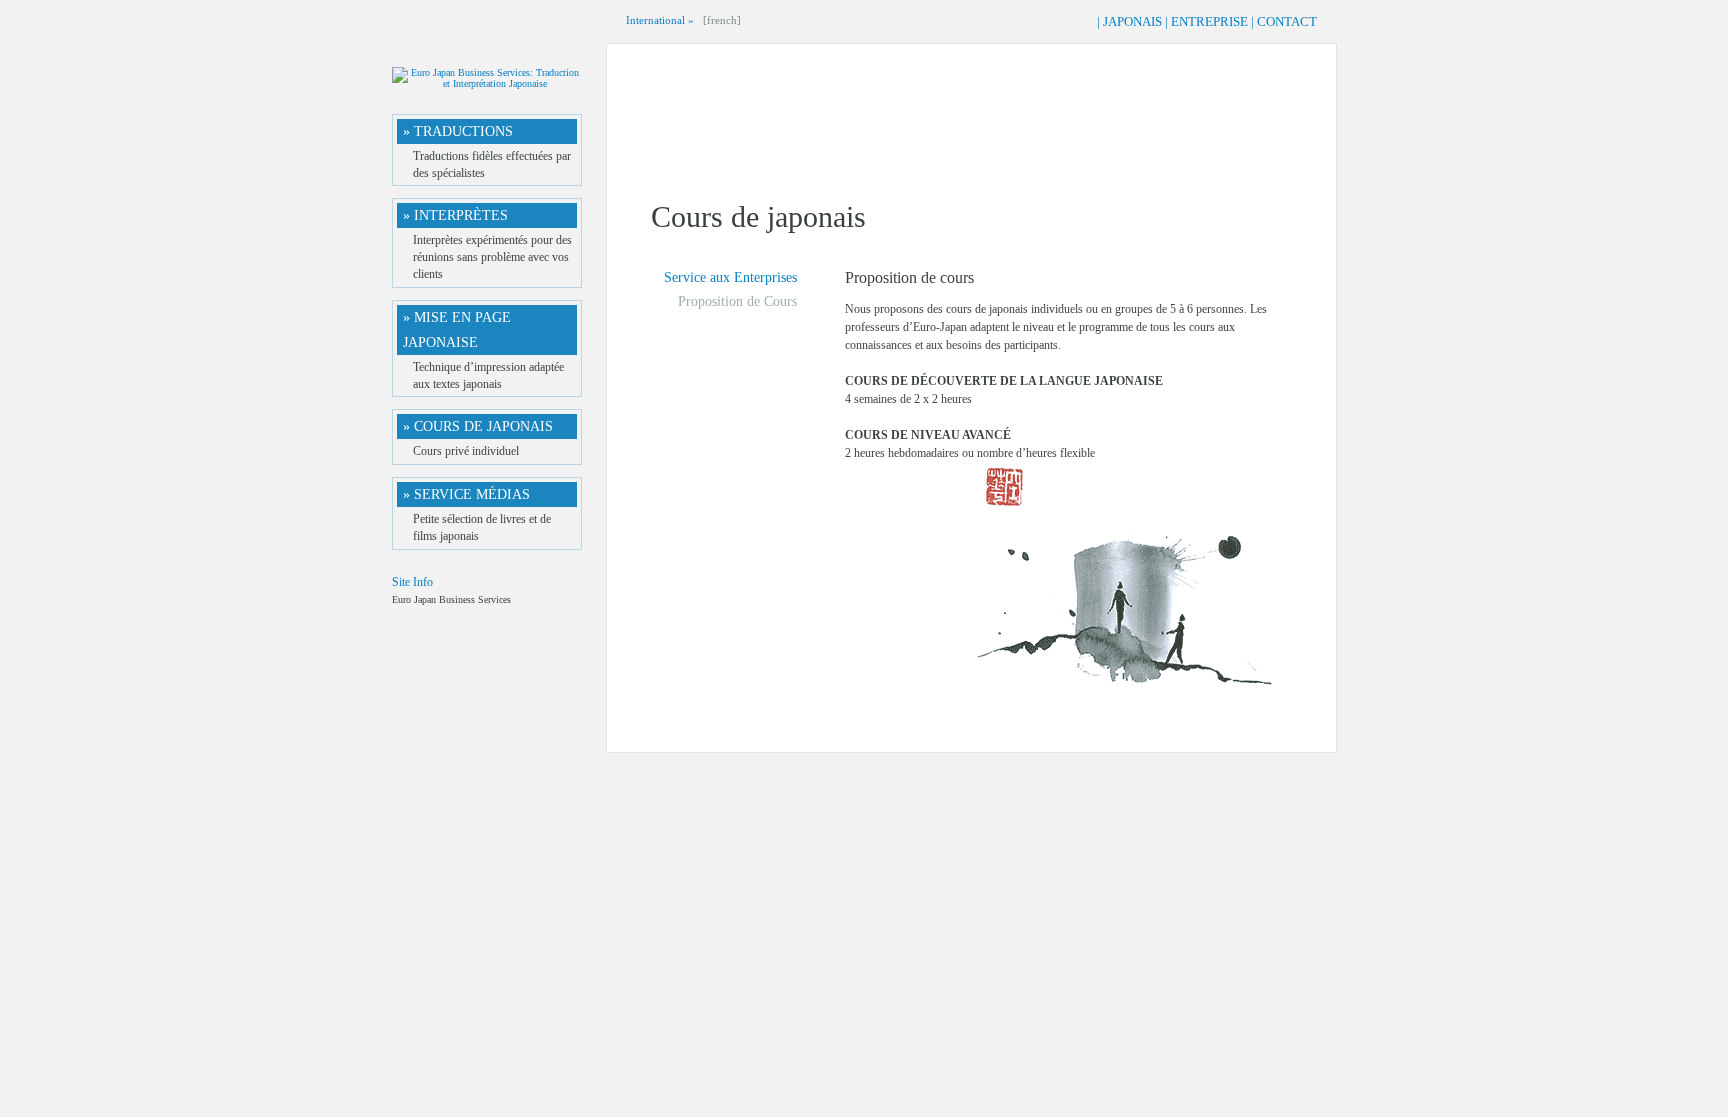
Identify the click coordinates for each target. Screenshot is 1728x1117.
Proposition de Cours (737, 301)
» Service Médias (466, 494)
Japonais (1132, 21)
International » (660, 20)
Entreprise (1209, 21)
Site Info (412, 582)
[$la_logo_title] (487, 83)
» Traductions (458, 131)
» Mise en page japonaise (457, 330)
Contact (1287, 21)
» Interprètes (455, 215)
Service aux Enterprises (730, 277)
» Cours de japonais (478, 426)
